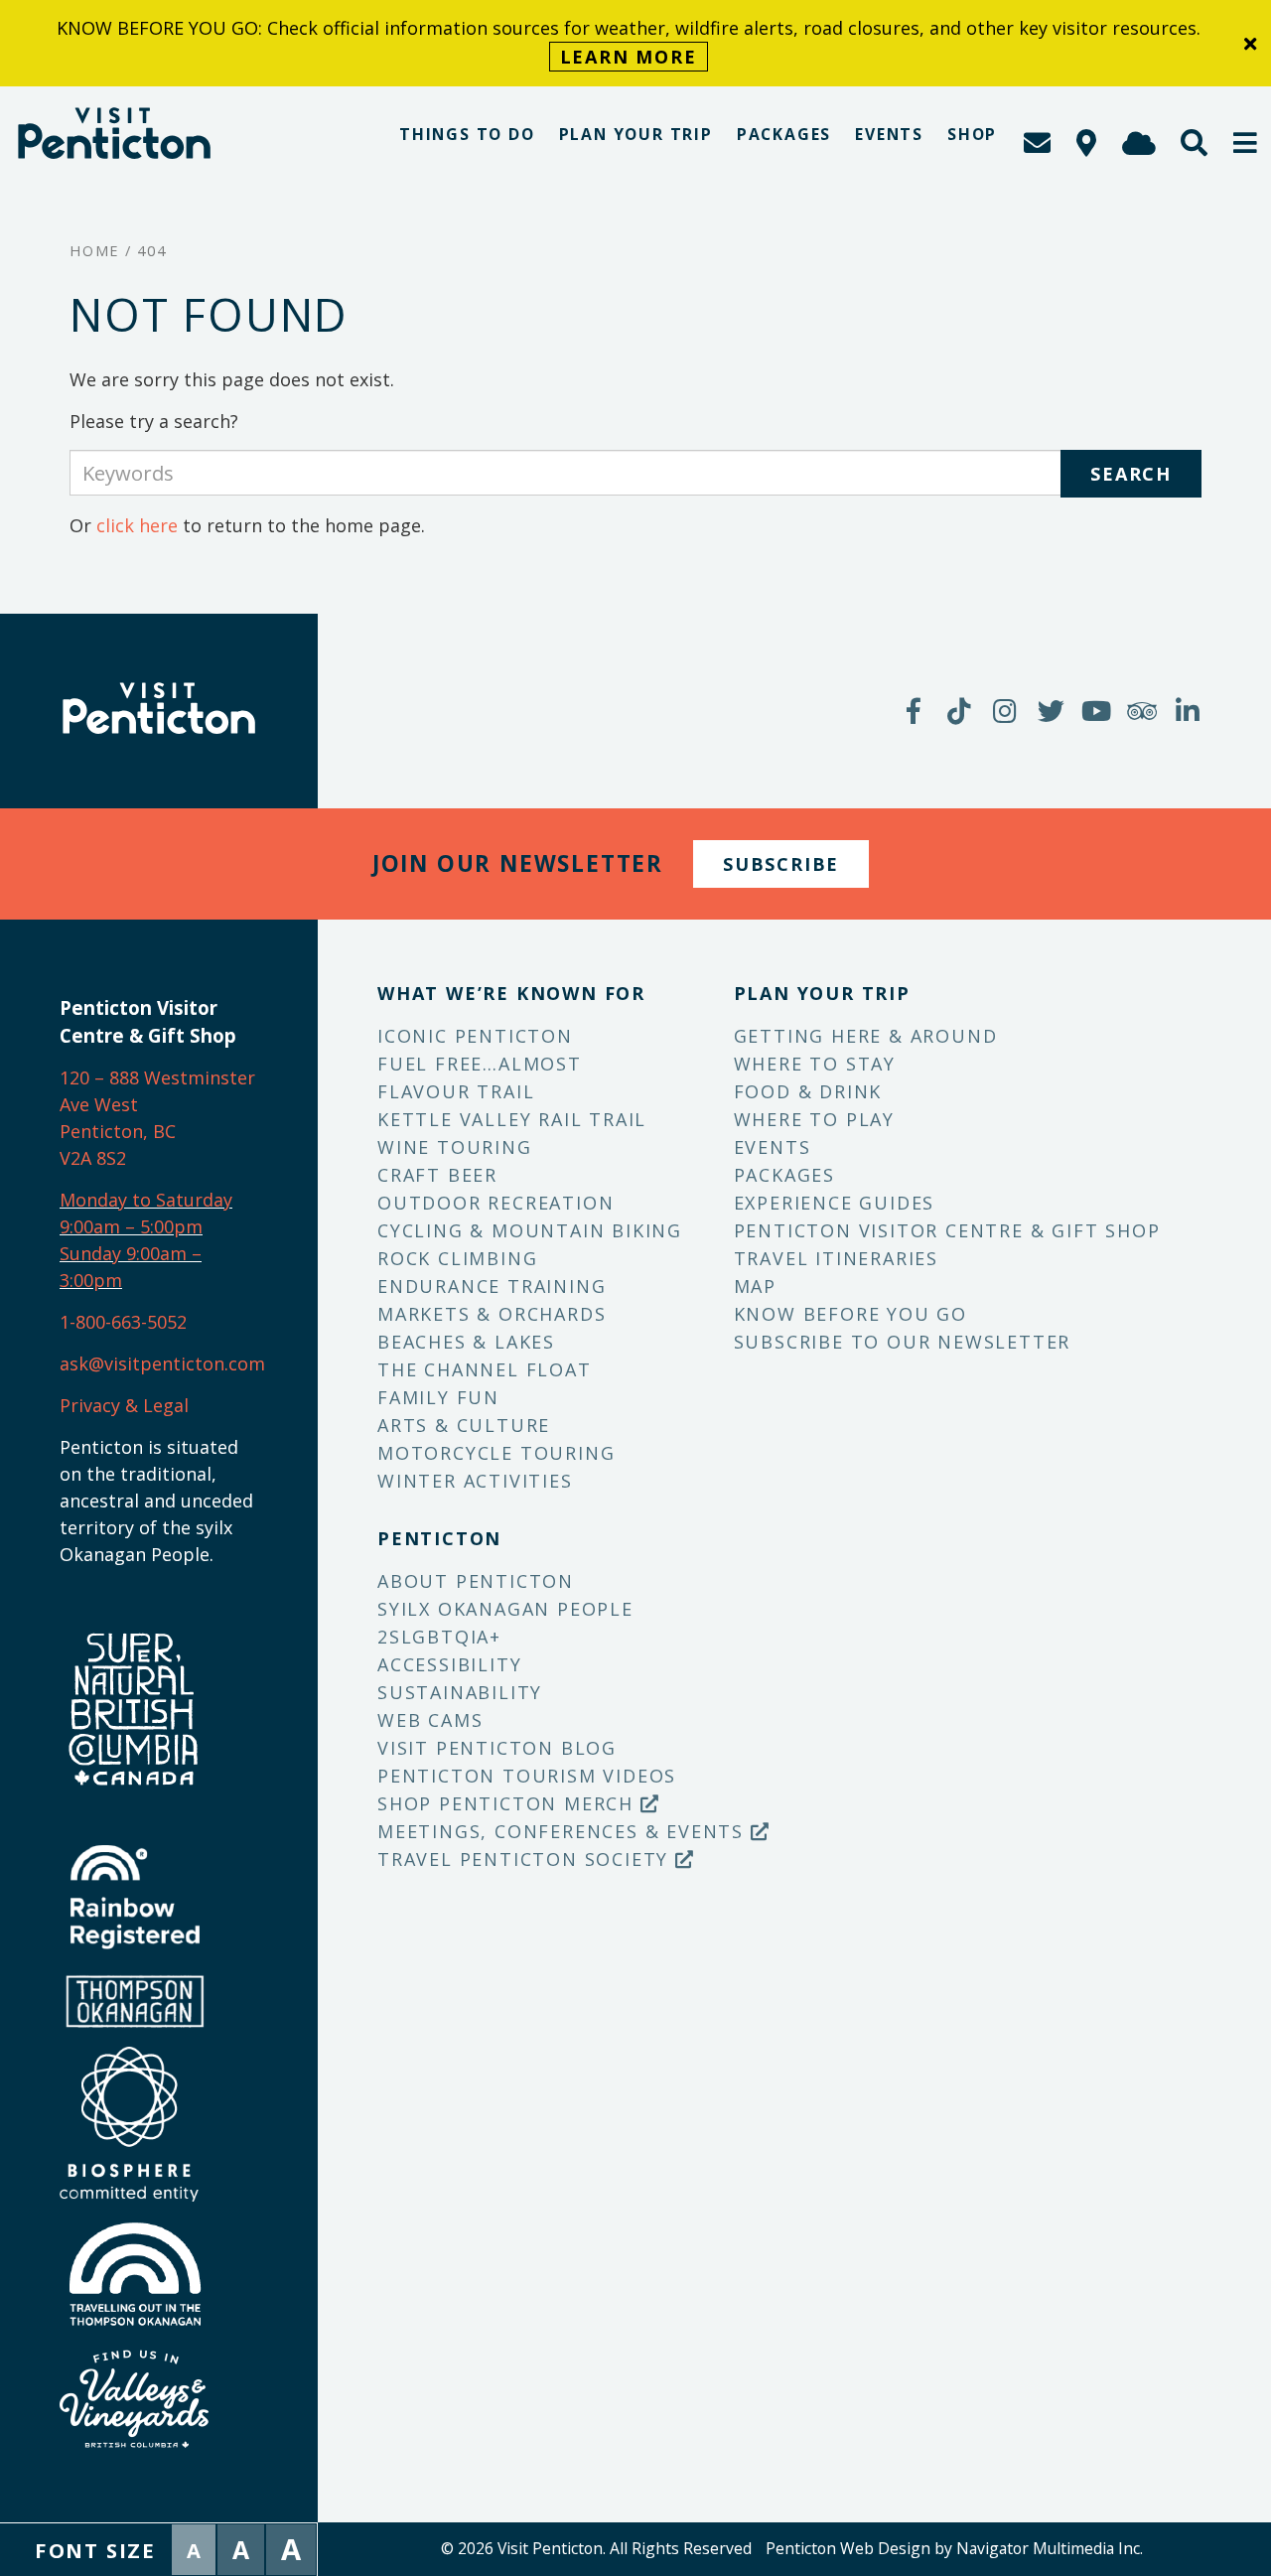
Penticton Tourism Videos (527, 1776)
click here (137, 525)
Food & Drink (808, 1091)
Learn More (629, 57)
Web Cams (430, 1720)
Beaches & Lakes (466, 1342)
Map (755, 1286)
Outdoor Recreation (495, 1203)
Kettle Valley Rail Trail (512, 1119)
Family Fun (438, 1397)
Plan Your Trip (636, 134)
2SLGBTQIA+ (439, 1637)
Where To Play (814, 1119)
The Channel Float (485, 1369)
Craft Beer (437, 1175)
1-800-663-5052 (123, 1322)
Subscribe (781, 864)
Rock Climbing (457, 1258)
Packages (784, 134)
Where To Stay (815, 1064)
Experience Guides (835, 1203)
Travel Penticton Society (526, 1859)
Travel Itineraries (836, 1258)
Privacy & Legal (124, 1405)
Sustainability (460, 1692)
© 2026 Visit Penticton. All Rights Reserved (596, 2548)
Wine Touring (455, 1147)
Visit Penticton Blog (497, 1748)
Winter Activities (475, 1481)
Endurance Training (492, 1286)
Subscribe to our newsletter (903, 1342)
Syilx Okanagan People (505, 1609)
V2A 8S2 (93, 1158)
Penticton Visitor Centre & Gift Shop (947, 1230)
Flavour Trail (456, 1091)
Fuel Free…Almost (480, 1064)
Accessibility (449, 1664)
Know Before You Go (850, 1314)
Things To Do (467, 134)
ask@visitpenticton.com (162, 1363)
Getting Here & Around (866, 1036)
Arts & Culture (464, 1425)
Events (889, 134)
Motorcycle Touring (496, 1453)
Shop (972, 134)
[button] (1246, 143)
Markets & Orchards (492, 1314)
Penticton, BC (118, 1131)
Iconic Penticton (475, 1036)
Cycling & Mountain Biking (530, 1230)
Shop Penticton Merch (509, 1803)
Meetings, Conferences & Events (564, 1831)
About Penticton (476, 1581)
